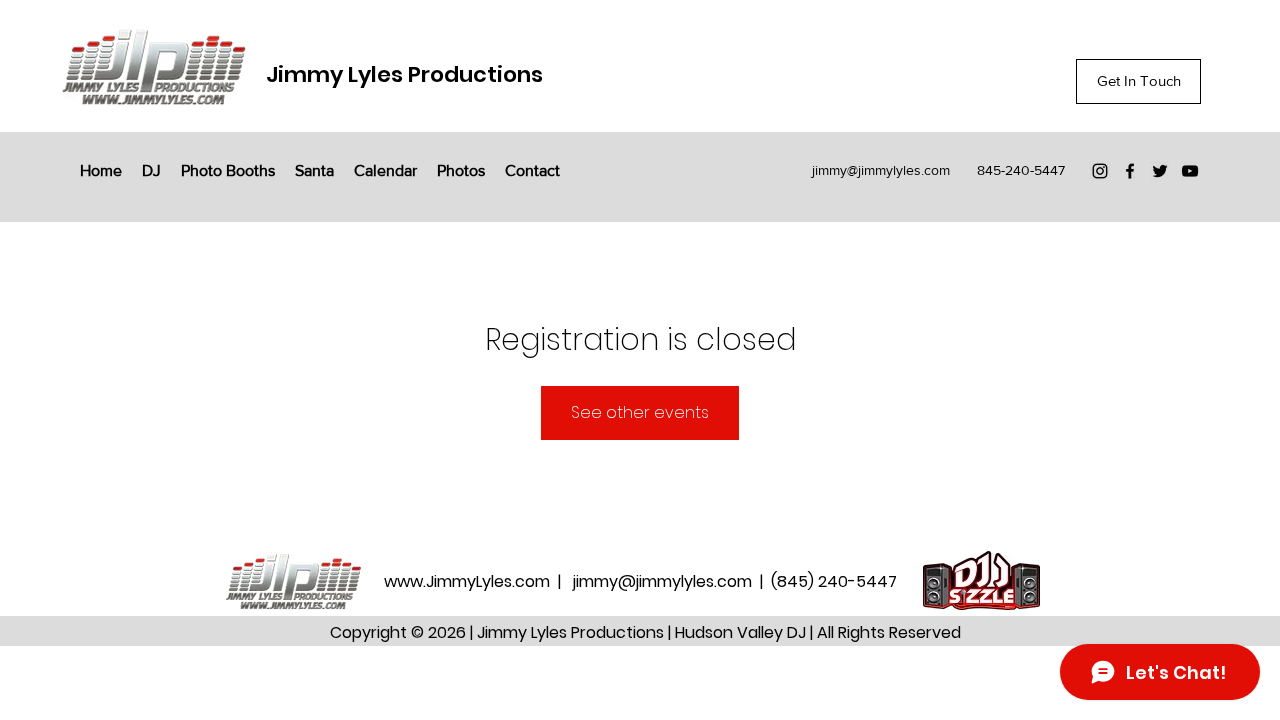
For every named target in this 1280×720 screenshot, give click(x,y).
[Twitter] (1160, 171)
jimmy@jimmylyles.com (881, 170)
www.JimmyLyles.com (469, 581)
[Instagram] (1100, 171)
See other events (640, 412)
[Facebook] (1130, 171)
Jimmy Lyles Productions (404, 74)
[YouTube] (1190, 171)
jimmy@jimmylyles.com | (672, 581)
